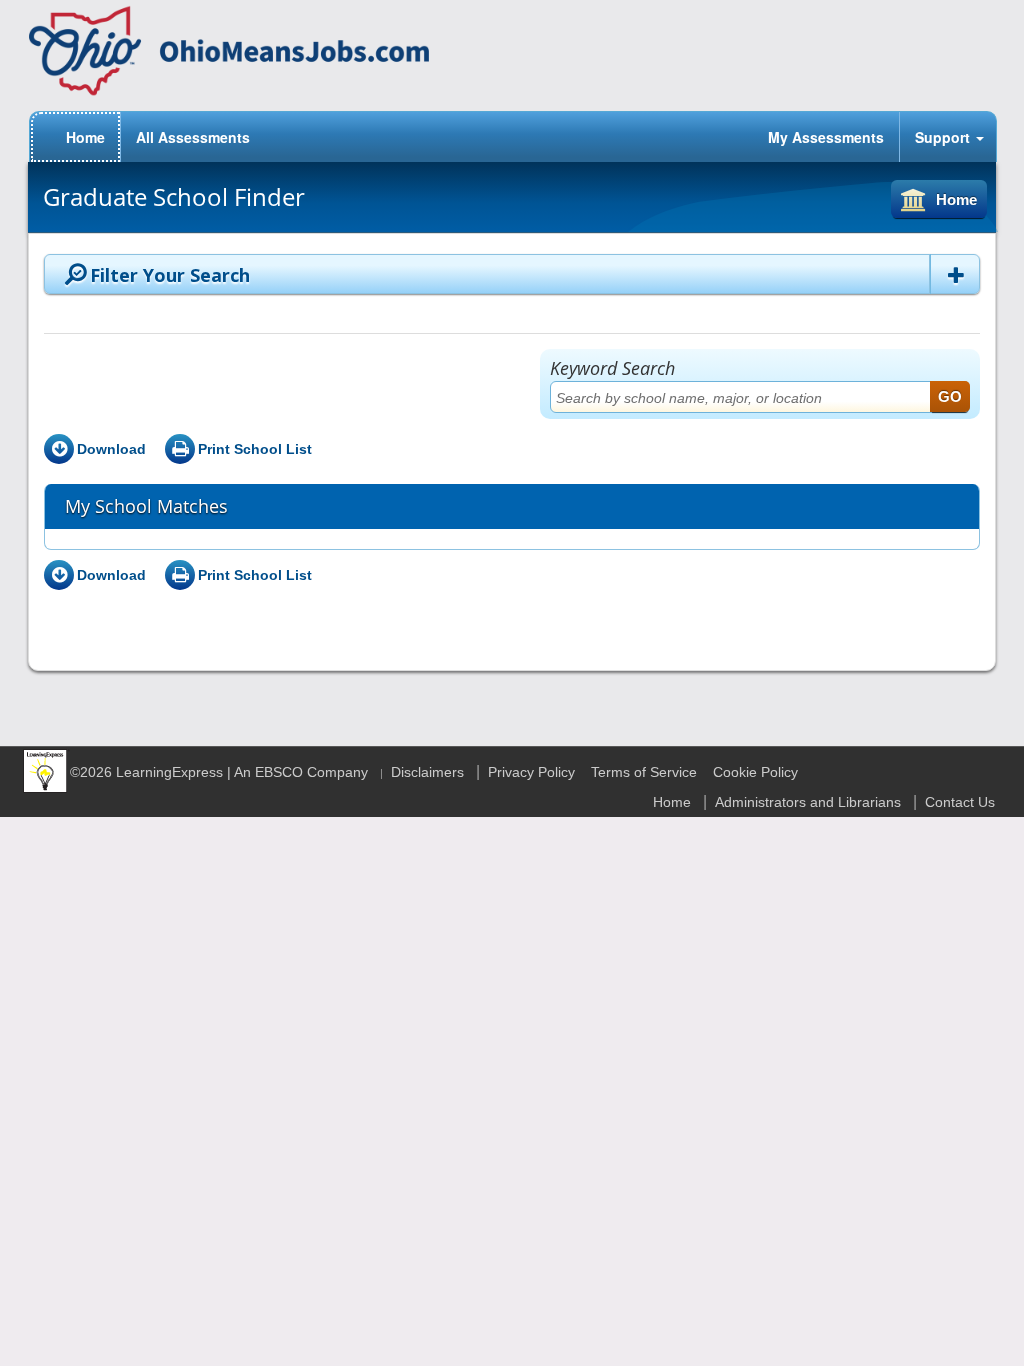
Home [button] (956, 199)
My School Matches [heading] (146, 506)
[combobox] (760, 397)
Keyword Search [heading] (612, 368)
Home (672, 802)
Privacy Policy (531, 772)
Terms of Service (644, 772)
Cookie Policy (755, 772)
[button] (955, 274)
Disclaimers (427, 772)
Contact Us (960, 802)
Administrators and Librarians (808, 802)
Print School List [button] (255, 449)
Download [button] (111, 449)
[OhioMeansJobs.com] (229, 51)
